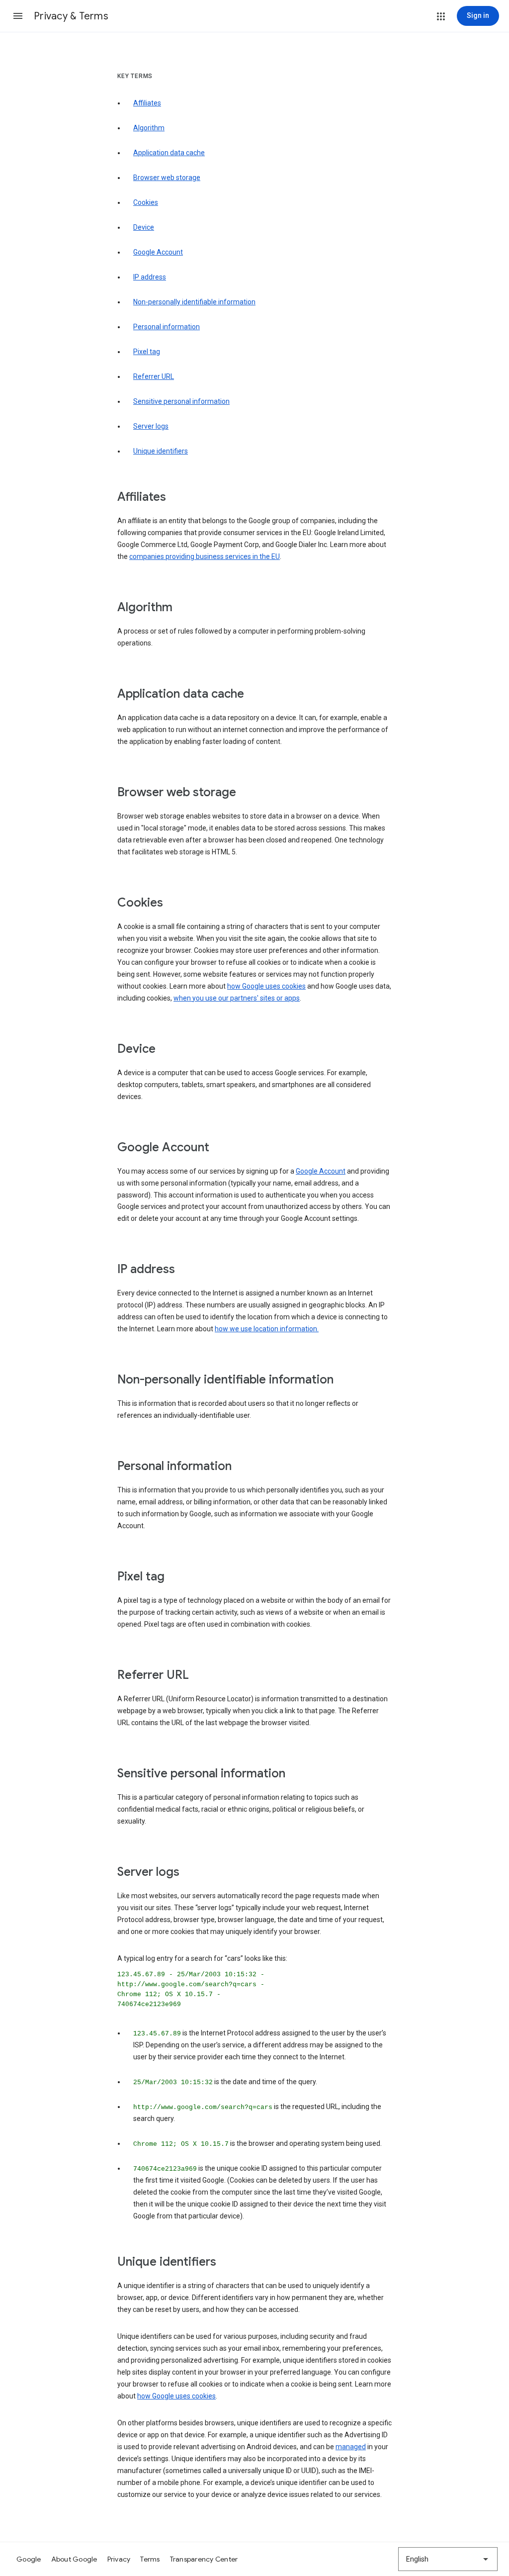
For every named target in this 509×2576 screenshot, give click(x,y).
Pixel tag (147, 352)
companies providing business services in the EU (205, 556)
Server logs (151, 426)
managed (351, 2447)
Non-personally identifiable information (194, 302)
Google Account (158, 252)
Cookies (146, 202)
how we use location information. (267, 1329)
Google (29, 2559)
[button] (18, 16)
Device (144, 227)
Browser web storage (167, 178)
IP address (150, 277)
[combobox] (448, 2559)
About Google (74, 2559)
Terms (150, 2559)
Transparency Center (204, 2559)
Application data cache (169, 153)
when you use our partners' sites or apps (237, 998)
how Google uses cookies (266, 986)
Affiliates (147, 103)
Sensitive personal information (181, 401)
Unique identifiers (161, 451)
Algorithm (149, 128)
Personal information (167, 327)
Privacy (119, 2559)
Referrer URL (154, 376)
